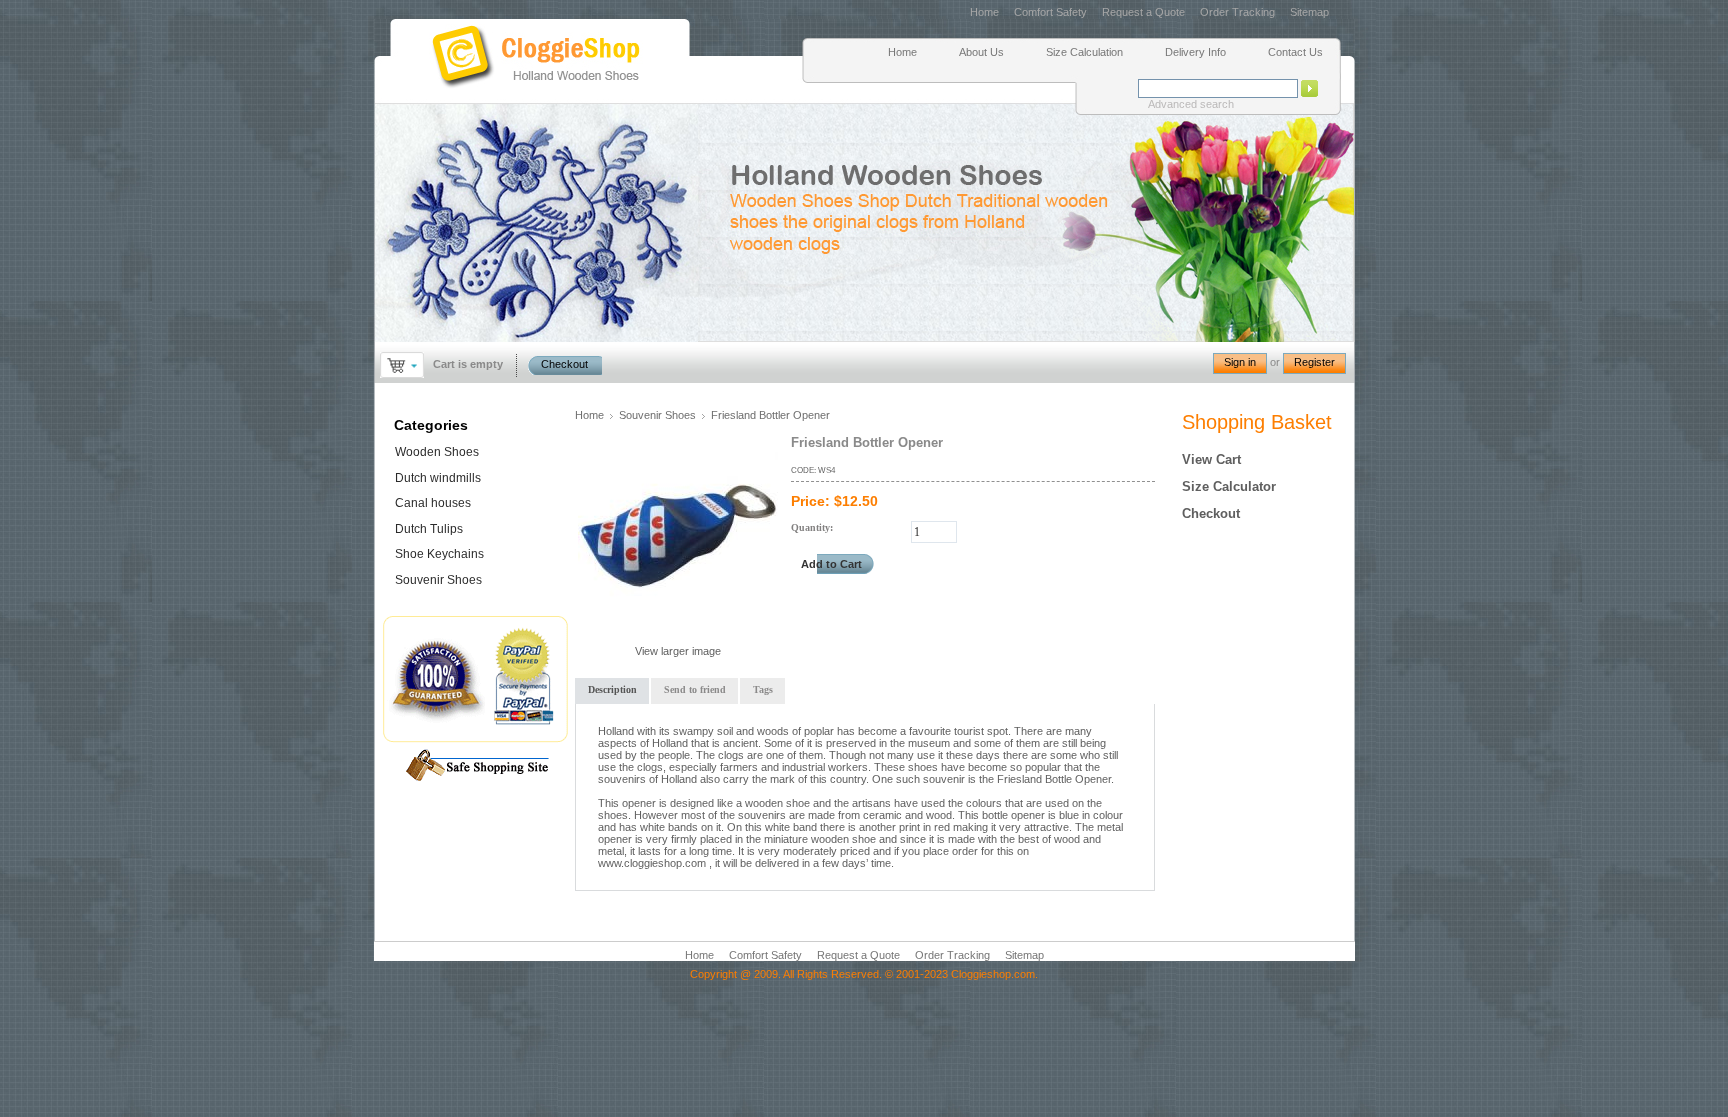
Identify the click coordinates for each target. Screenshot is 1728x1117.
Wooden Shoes (437, 452)
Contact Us (1295, 52)
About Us (981, 52)
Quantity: (812, 527)
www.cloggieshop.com (652, 863)
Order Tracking (1237, 12)
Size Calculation (1084, 52)
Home (984, 12)
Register (1314, 362)
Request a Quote (1143, 12)
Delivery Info (1195, 52)
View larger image (678, 651)
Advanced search (1191, 104)
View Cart (1211, 459)
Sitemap (1309, 12)
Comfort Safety (1052, 12)
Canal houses (433, 503)
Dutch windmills (438, 478)
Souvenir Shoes (657, 415)
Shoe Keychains (439, 554)
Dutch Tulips (429, 529)
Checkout (564, 364)
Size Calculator (1229, 486)
